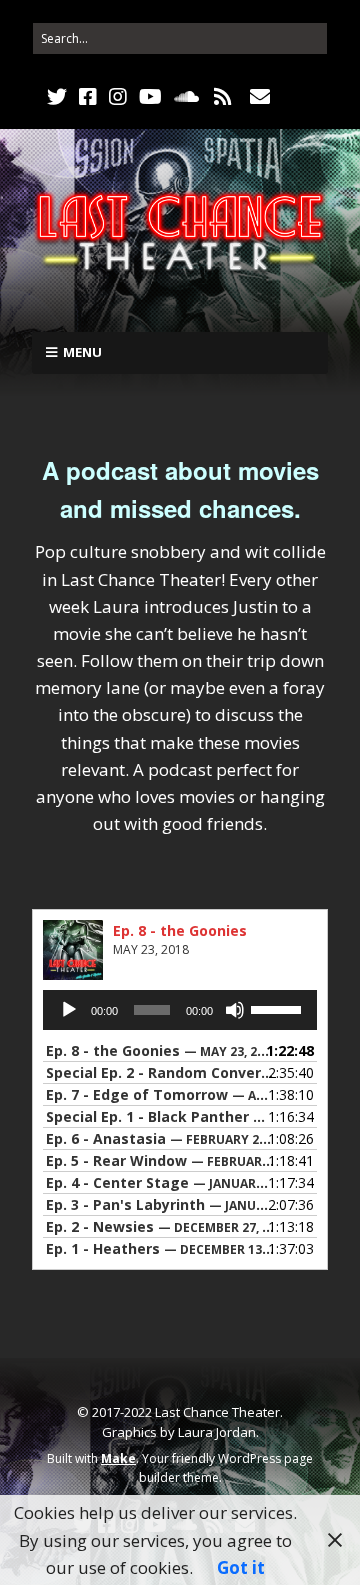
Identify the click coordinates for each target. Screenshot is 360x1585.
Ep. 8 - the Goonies (180, 930)
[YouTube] (150, 97)
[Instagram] (118, 97)
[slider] (279, 1008)
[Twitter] (59, 97)
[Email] (260, 97)
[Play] (69, 1010)
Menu (82, 352)
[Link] (297, 97)
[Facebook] (88, 97)
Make (118, 1458)
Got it (241, 1567)
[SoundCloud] (186, 97)
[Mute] (235, 1010)
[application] (180, 1010)
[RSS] (223, 97)
